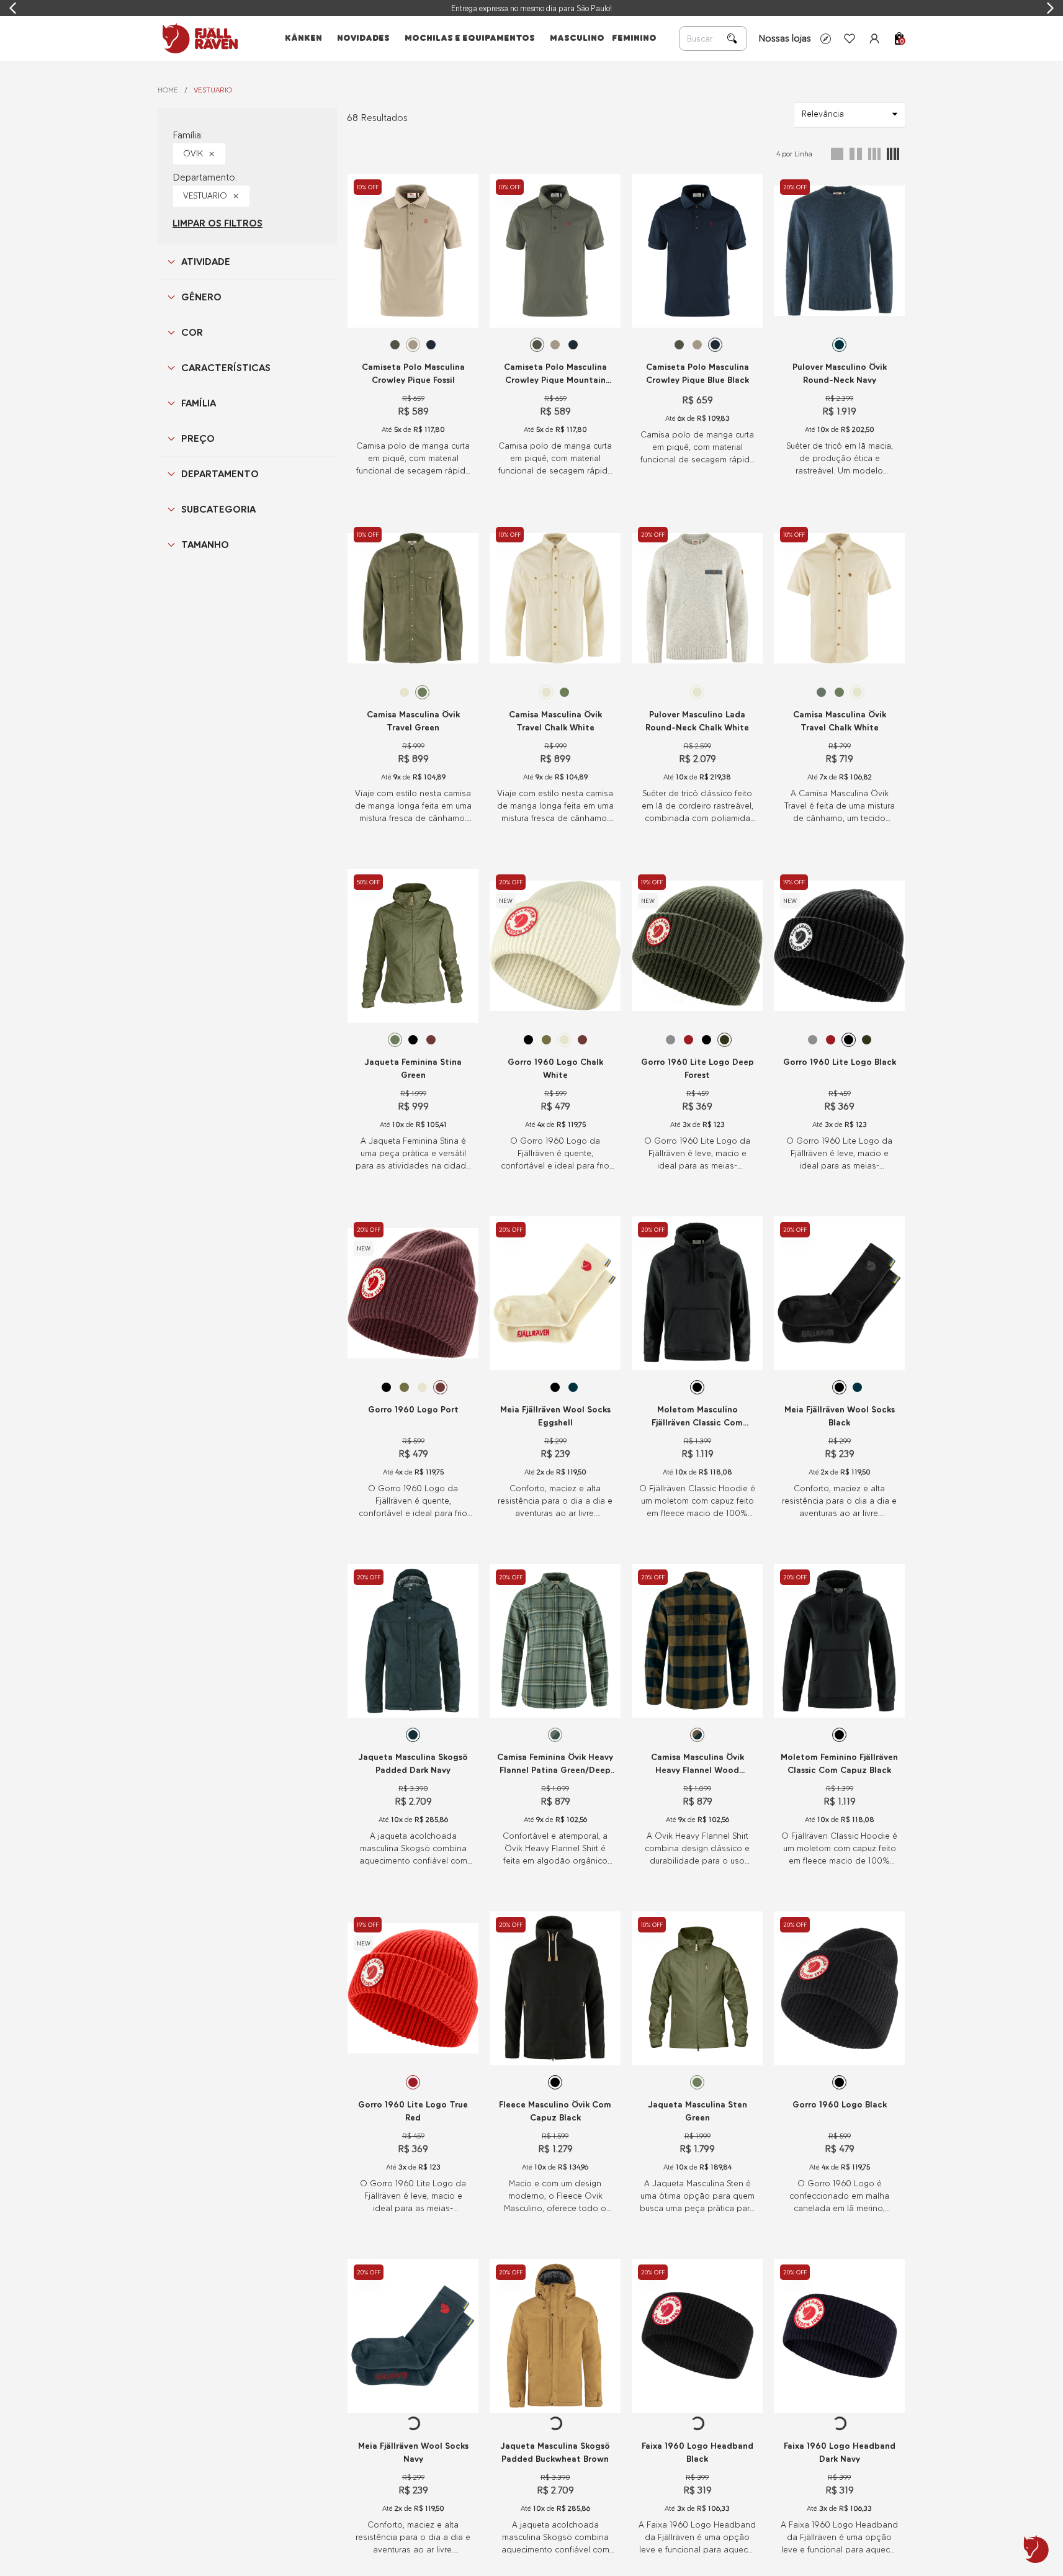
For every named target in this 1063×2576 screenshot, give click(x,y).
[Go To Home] (198, 38)
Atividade (206, 262)
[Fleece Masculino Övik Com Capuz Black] (555, 1988)
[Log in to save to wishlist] (462, 183)
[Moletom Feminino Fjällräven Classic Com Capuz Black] (839, 1641)
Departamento (220, 474)
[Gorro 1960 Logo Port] (413, 1293)
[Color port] (431, 1040)
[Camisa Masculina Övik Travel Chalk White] (555, 598)
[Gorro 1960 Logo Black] (839, 1988)
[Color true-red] (688, 1040)
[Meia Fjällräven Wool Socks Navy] (413, 2336)
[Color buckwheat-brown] (395, 1735)
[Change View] (837, 154)
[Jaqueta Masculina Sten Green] (697, 1988)
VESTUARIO (213, 90)
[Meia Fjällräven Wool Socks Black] (839, 1293)
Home (168, 90)
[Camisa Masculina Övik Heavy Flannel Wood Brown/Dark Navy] (697, 1641)
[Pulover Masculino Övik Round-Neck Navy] (839, 251)
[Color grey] (671, 1040)
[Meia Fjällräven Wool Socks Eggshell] (555, 1293)
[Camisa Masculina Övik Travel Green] (413, 598)
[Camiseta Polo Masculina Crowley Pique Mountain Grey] (555, 251)
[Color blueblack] (431, 345)
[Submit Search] (732, 38)
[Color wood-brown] (688, 1735)
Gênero (201, 297)
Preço (198, 438)
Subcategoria (218, 509)
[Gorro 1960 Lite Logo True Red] (413, 1988)
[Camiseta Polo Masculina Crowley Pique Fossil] (413, 251)
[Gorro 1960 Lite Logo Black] (839, 946)
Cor (192, 332)
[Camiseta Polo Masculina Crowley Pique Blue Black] (697, 251)
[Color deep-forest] (724, 1040)
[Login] (874, 38)
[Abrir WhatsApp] (1036, 2549)
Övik (193, 154)
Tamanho (205, 545)
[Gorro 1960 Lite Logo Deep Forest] (697, 946)
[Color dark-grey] (537, 2082)
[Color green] (422, 692)
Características (226, 368)
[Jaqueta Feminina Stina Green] (413, 946)
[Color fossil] (413, 345)
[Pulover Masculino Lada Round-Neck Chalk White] (697, 598)
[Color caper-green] (546, 1040)
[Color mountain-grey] (395, 345)
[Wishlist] (850, 38)
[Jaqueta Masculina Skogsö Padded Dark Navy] (413, 1641)
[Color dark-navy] (431, 1735)
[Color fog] (528, 1735)
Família (199, 403)
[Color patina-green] (821, 692)
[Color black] (413, 1040)
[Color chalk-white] (404, 692)
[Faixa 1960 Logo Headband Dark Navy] (839, 2336)
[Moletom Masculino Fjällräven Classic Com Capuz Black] (697, 1293)
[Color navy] (839, 345)
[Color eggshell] (537, 1387)
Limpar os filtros (218, 223)
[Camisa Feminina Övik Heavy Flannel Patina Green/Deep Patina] (555, 1641)
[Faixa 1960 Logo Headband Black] (697, 2336)
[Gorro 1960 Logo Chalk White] (555, 946)
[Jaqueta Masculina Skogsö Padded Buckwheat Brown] (555, 2336)
